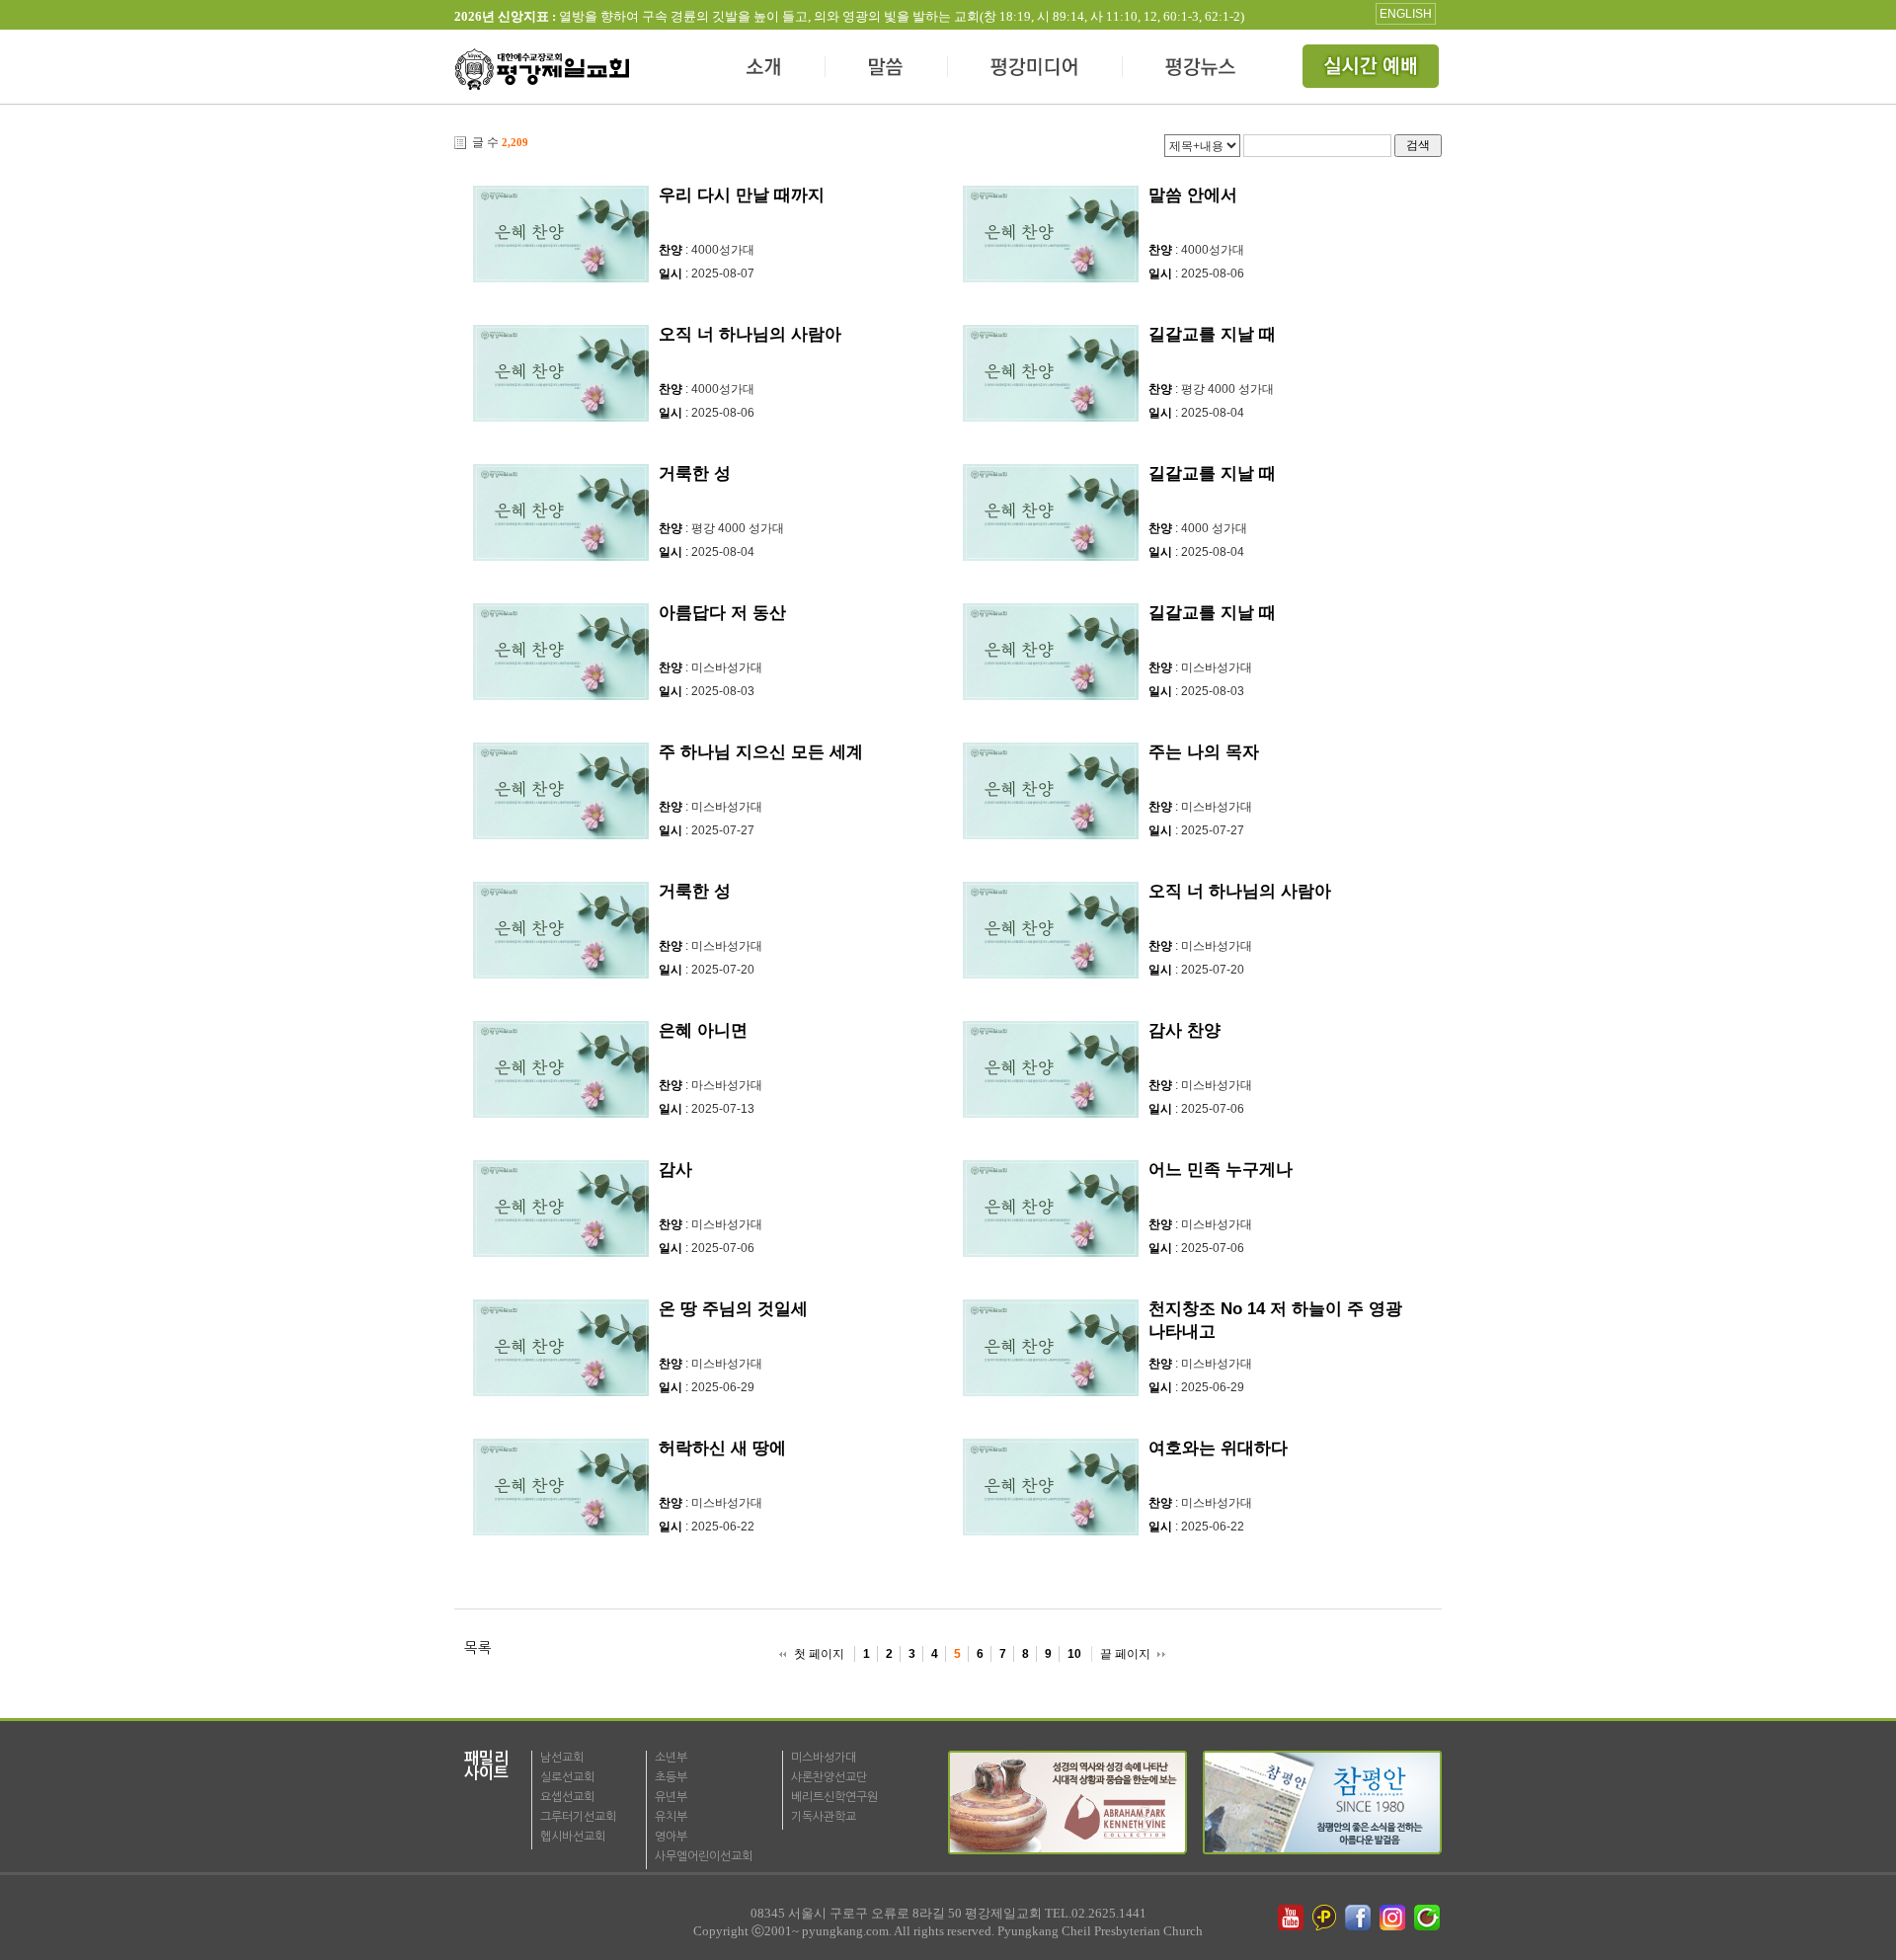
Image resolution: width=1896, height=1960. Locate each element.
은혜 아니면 (703, 1030)
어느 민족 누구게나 (1221, 1170)
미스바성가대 (824, 1758)
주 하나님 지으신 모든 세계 (761, 752)
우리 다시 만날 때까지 (742, 195)
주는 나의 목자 (1204, 752)
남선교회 (562, 1758)
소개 (765, 69)
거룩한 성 (695, 473)
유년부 (671, 1797)
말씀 (887, 69)
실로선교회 (567, 1777)
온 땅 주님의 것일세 (733, 1309)
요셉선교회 (567, 1797)
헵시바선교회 (573, 1837)
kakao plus (1325, 1918)
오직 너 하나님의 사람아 (750, 334)
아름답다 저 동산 (722, 613)
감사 (675, 1170)
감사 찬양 (1185, 1030)
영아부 (671, 1837)
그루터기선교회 (578, 1817)
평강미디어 (1035, 69)
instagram (1394, 1918)
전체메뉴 (1373, 69)
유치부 (671, 1817)
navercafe (1429, 1918)
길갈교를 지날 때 (1212, 334)
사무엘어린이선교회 (704, 1856)
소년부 (671, 1758)
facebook (1360, 1918)
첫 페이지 (819, 1654)
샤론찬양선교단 (829, 1777)
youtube (1291, 1918)
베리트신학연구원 (834, 1797)
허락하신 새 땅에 (722, 1448)
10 (1074, 1654)
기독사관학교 (824, 1817)
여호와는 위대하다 (1218, 1448)
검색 (1418, 145)
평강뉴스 (1202, 69)
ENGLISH (1406, 14)
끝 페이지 (1125, 1654)
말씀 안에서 (1193, 195)
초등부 (671, 1777)
